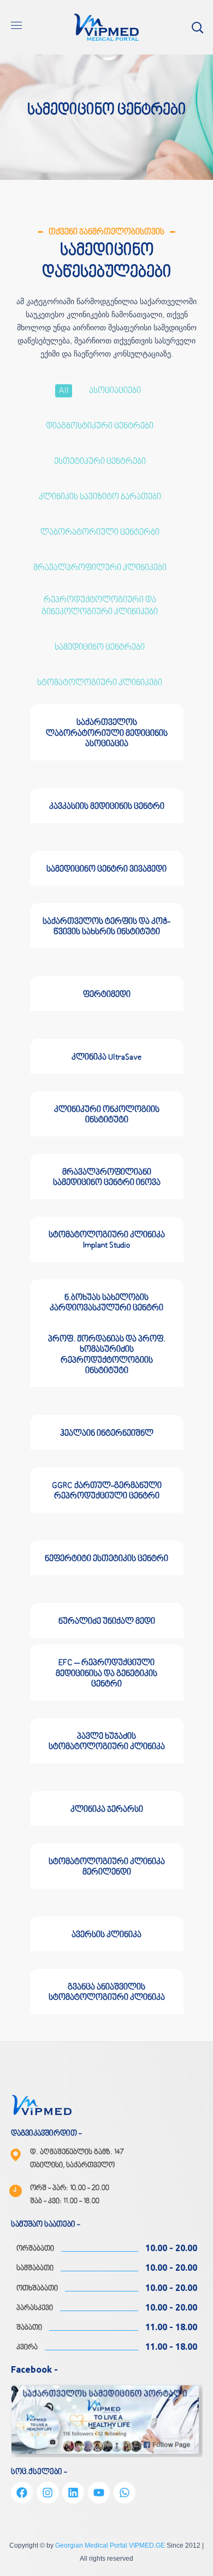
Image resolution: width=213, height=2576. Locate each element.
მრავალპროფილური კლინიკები (100, 568)
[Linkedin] (73, 2493)
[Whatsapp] (125, 2493)
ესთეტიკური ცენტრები (100, 462)
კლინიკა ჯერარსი (107, 1810)
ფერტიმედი (107, 995)
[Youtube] (99, 2493)
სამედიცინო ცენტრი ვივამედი (106, 869)
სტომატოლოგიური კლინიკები (100, 683)
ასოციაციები (115, 391)
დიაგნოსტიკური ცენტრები (100, 426)
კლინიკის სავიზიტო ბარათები (100, 497)
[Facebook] (22, 2493)
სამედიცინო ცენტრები (100, 648)
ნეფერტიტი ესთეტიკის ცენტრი (106, 1559)
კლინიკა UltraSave (106, 1057)
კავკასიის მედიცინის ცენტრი (107, 807)
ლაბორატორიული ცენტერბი (100, 533)
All (64, 391)
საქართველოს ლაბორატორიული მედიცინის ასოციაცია (107, 733)
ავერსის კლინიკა (106, 1935)
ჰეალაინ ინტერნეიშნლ (107, 1434)
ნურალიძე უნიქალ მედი (107, 1622)
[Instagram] (48, 2493)
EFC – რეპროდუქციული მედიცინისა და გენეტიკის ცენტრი (106, 1673)
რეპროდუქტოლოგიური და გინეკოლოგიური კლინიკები (100, 606)
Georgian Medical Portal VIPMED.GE (110, 2545)
